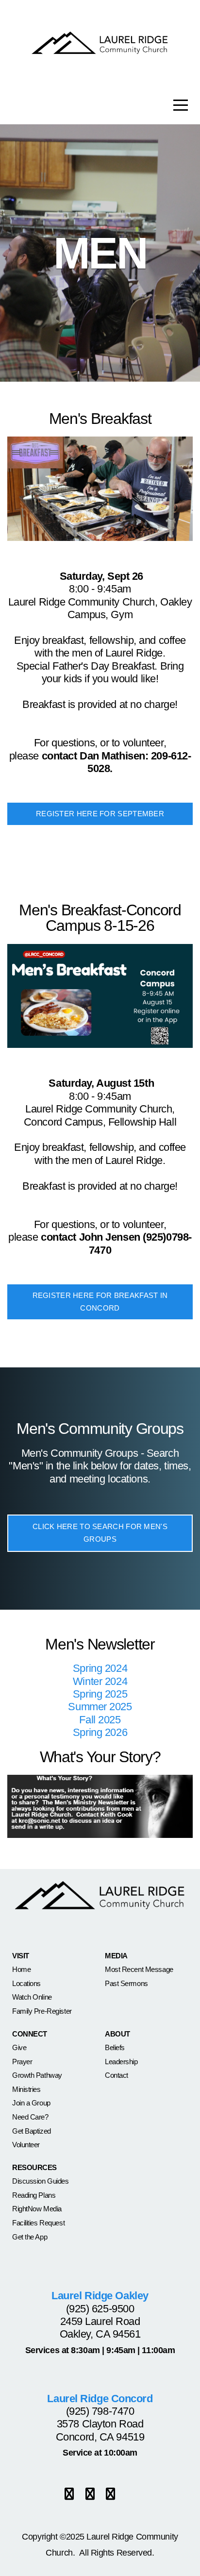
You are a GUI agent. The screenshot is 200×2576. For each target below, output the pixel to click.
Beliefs (115, 2047)
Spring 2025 (100, 1694)
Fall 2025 (100, 1720)
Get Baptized (32, 2131)
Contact (117, 2075)
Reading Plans (34, 2195)
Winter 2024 (100, 1681)
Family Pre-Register (42, 2011)
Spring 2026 (100, 1732)
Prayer (22, 2062)
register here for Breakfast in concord (100, 1302)
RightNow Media (37, 2209)
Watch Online (32, 1997)
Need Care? (30, 2117)
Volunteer (26, 2145)
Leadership (121, 2062)
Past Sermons (126, 1983)
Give (19, 2047)
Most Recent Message (139, 1969)
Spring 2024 (100, 1668)
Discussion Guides (41, 2181)
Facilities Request (38, 2223)
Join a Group (31, 2103)
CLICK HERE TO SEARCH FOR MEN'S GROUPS (100, 1533)
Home (21, 1969)
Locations (26, 1983)
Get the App (30, 2237)
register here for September (100, 814)
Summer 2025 (100, 1707)
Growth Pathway (37, 2075)
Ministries (26, 2089)
